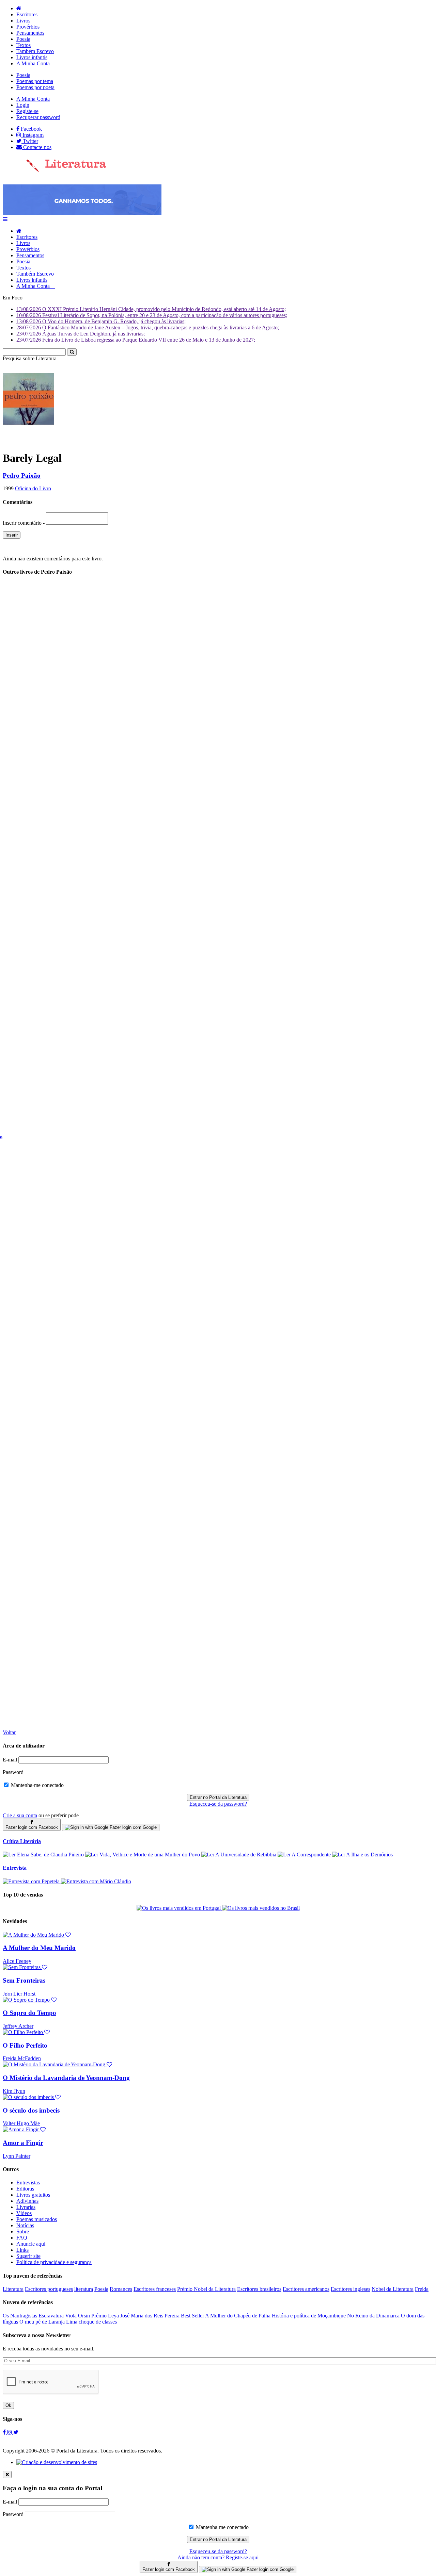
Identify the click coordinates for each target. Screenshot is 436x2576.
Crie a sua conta (20, 1815)
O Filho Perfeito (25, 2045)
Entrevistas (28, 2183)
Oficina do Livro (33, 488)
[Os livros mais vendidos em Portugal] (179, 1908)
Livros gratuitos (33, 2195)
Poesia (23, 39)
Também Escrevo (35, 51)
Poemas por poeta (35, 87)
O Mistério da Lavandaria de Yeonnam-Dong (66, 2078)
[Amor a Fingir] (24, 2129)
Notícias (25, 2225)
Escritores (27, 14)
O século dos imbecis (31, 2110)
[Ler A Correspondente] (305, 1855)
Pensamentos (30, 33)
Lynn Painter (17, 2156)
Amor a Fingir (23, 2143)
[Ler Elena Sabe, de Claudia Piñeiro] (44, 1855)
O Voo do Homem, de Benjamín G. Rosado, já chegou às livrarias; (101, 321)
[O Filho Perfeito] (26, 2032)
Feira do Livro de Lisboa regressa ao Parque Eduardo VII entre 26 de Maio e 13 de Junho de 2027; (136, 340)
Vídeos (24, 2213)
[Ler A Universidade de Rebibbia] (239, 1855)
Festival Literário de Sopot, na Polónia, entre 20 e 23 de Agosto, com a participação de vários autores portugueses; (152, 315)
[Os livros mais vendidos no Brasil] (261, 1908)
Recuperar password (38, 117)
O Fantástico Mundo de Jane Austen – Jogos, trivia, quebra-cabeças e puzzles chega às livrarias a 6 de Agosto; (148, 327)
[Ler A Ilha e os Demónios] (362, 1855)
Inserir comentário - (24, 523)
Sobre (23, 2232)
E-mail (10, 1760)
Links (22, 2250)
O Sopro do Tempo (29, 2013)
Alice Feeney (17, 1961)
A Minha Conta (33, 63)
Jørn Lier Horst (19, 1994)
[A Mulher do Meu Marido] (37, 1935)
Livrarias (26, 2207)
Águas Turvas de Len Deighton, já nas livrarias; (81, 334)
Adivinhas (27, 2201)
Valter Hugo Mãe (21, 2123)
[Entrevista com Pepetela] (32, 1881)
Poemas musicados (37, 2219)
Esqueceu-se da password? (218, 1804)
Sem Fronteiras (24, 1980)
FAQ (22, 2238)
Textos (24, 45)
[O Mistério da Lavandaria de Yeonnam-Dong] (57, 2064)
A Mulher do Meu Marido (39, 1948)
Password (13, 1772)
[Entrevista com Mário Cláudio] (96, 1881)
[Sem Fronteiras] (25, 1967)
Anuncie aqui (31, 2244)
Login (23, 105)
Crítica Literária (22, 1841)
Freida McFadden (22, 2058)
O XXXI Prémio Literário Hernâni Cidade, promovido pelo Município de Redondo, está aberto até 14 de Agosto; (151, 309)
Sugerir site (28, 2256)
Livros (23, 21)
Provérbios (28, 27)
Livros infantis (32, 57)
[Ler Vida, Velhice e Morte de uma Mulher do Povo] (143, 1855)
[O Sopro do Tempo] (30, 2000)
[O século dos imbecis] (32, 2097)
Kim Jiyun (14, 2091)
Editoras (25, 2189)
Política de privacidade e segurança (54, 2262)
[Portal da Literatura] (54, 170)
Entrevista (15, 1868)
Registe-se (27, 111)
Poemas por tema (35, 81)
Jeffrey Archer (18, 2026)
